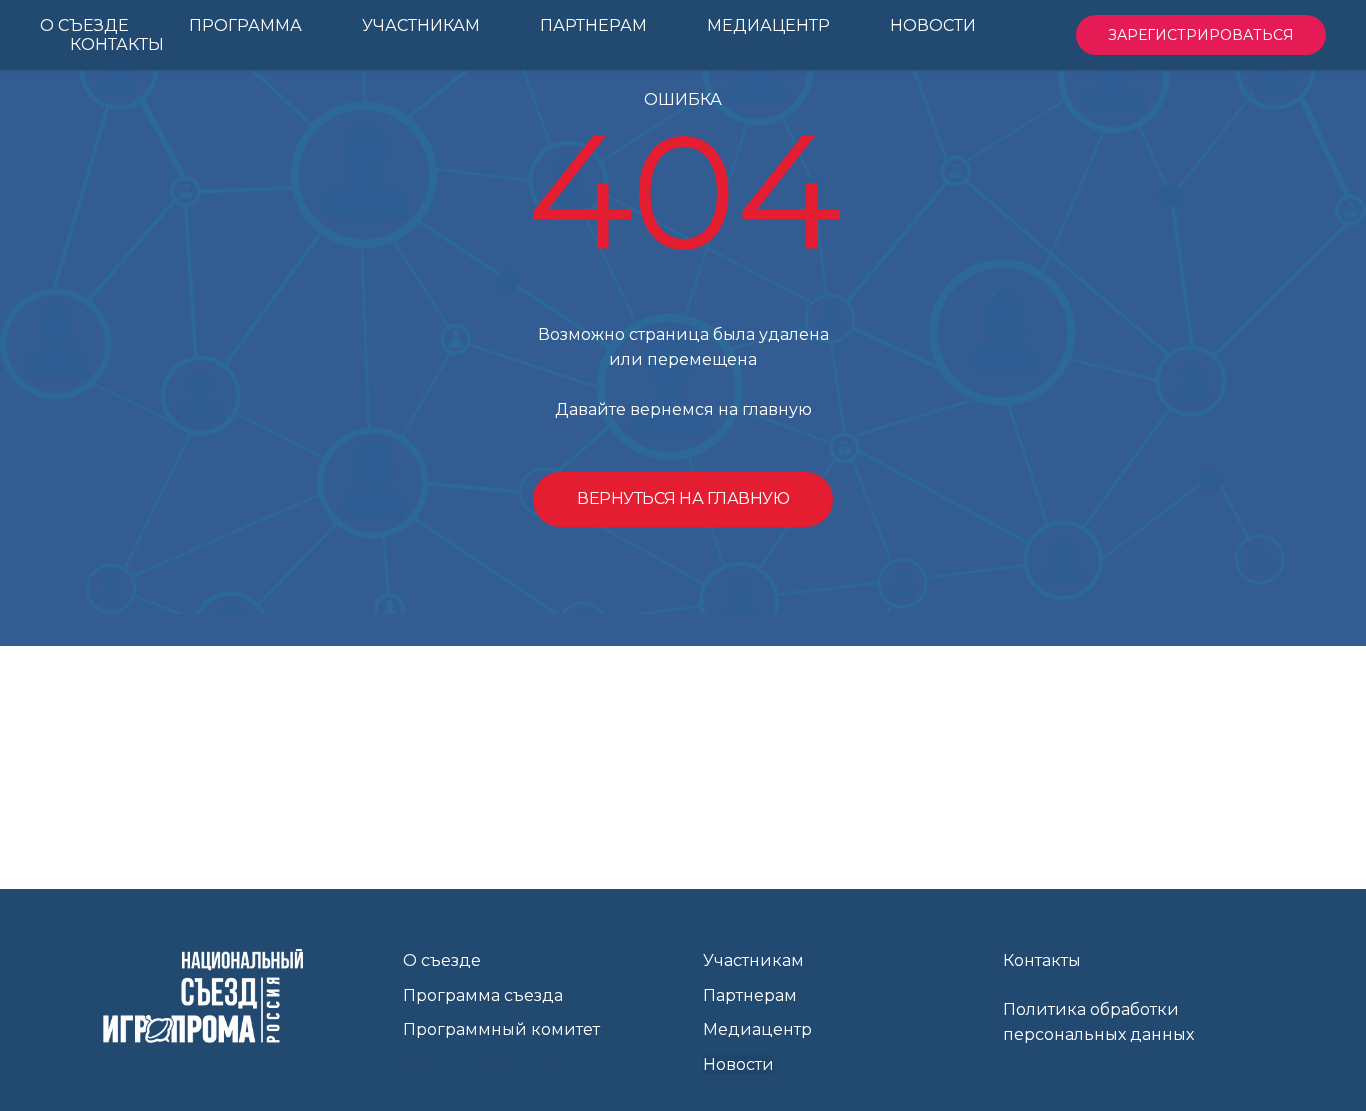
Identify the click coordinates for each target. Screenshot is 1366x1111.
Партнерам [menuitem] (593, 25)
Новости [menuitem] (933, 25)
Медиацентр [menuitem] (768, 25)
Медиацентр (757, 1029)
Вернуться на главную (683, 498)
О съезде (442, 960)
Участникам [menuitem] (421, 25)
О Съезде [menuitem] (84, 25)
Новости (738, 1064)
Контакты (1042, 960)
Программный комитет (501, 1029)
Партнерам (750, 995)
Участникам (753, 960)
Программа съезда (483, 995)
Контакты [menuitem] (117, 44)
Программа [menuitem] (245, 25)
